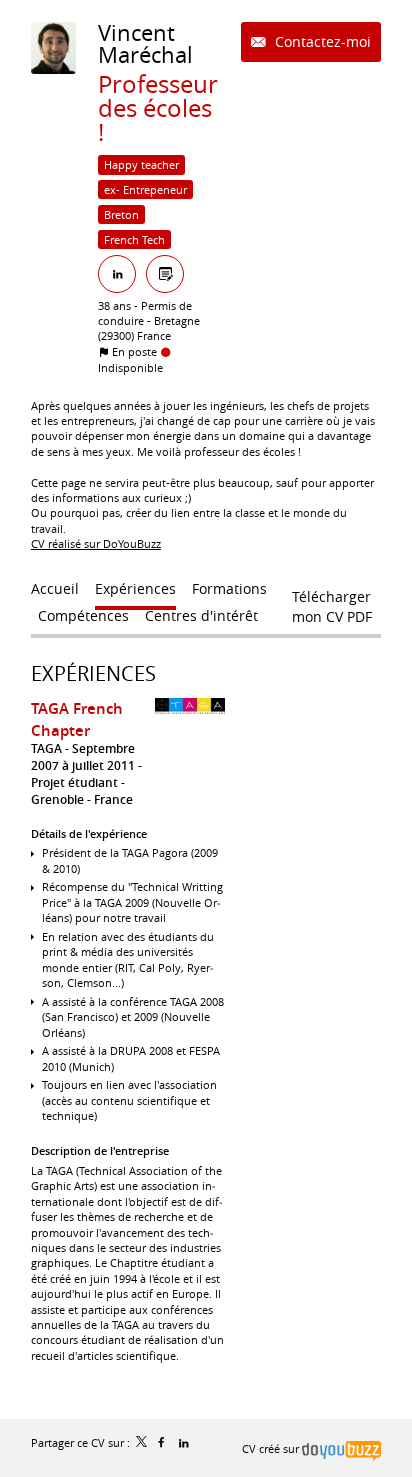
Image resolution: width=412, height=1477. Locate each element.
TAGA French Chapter (77, 719)
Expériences (93, 673)
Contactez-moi (321, 41)
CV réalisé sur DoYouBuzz (96, 543)
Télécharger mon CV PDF (332, 601)
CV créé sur (272, 1448)
